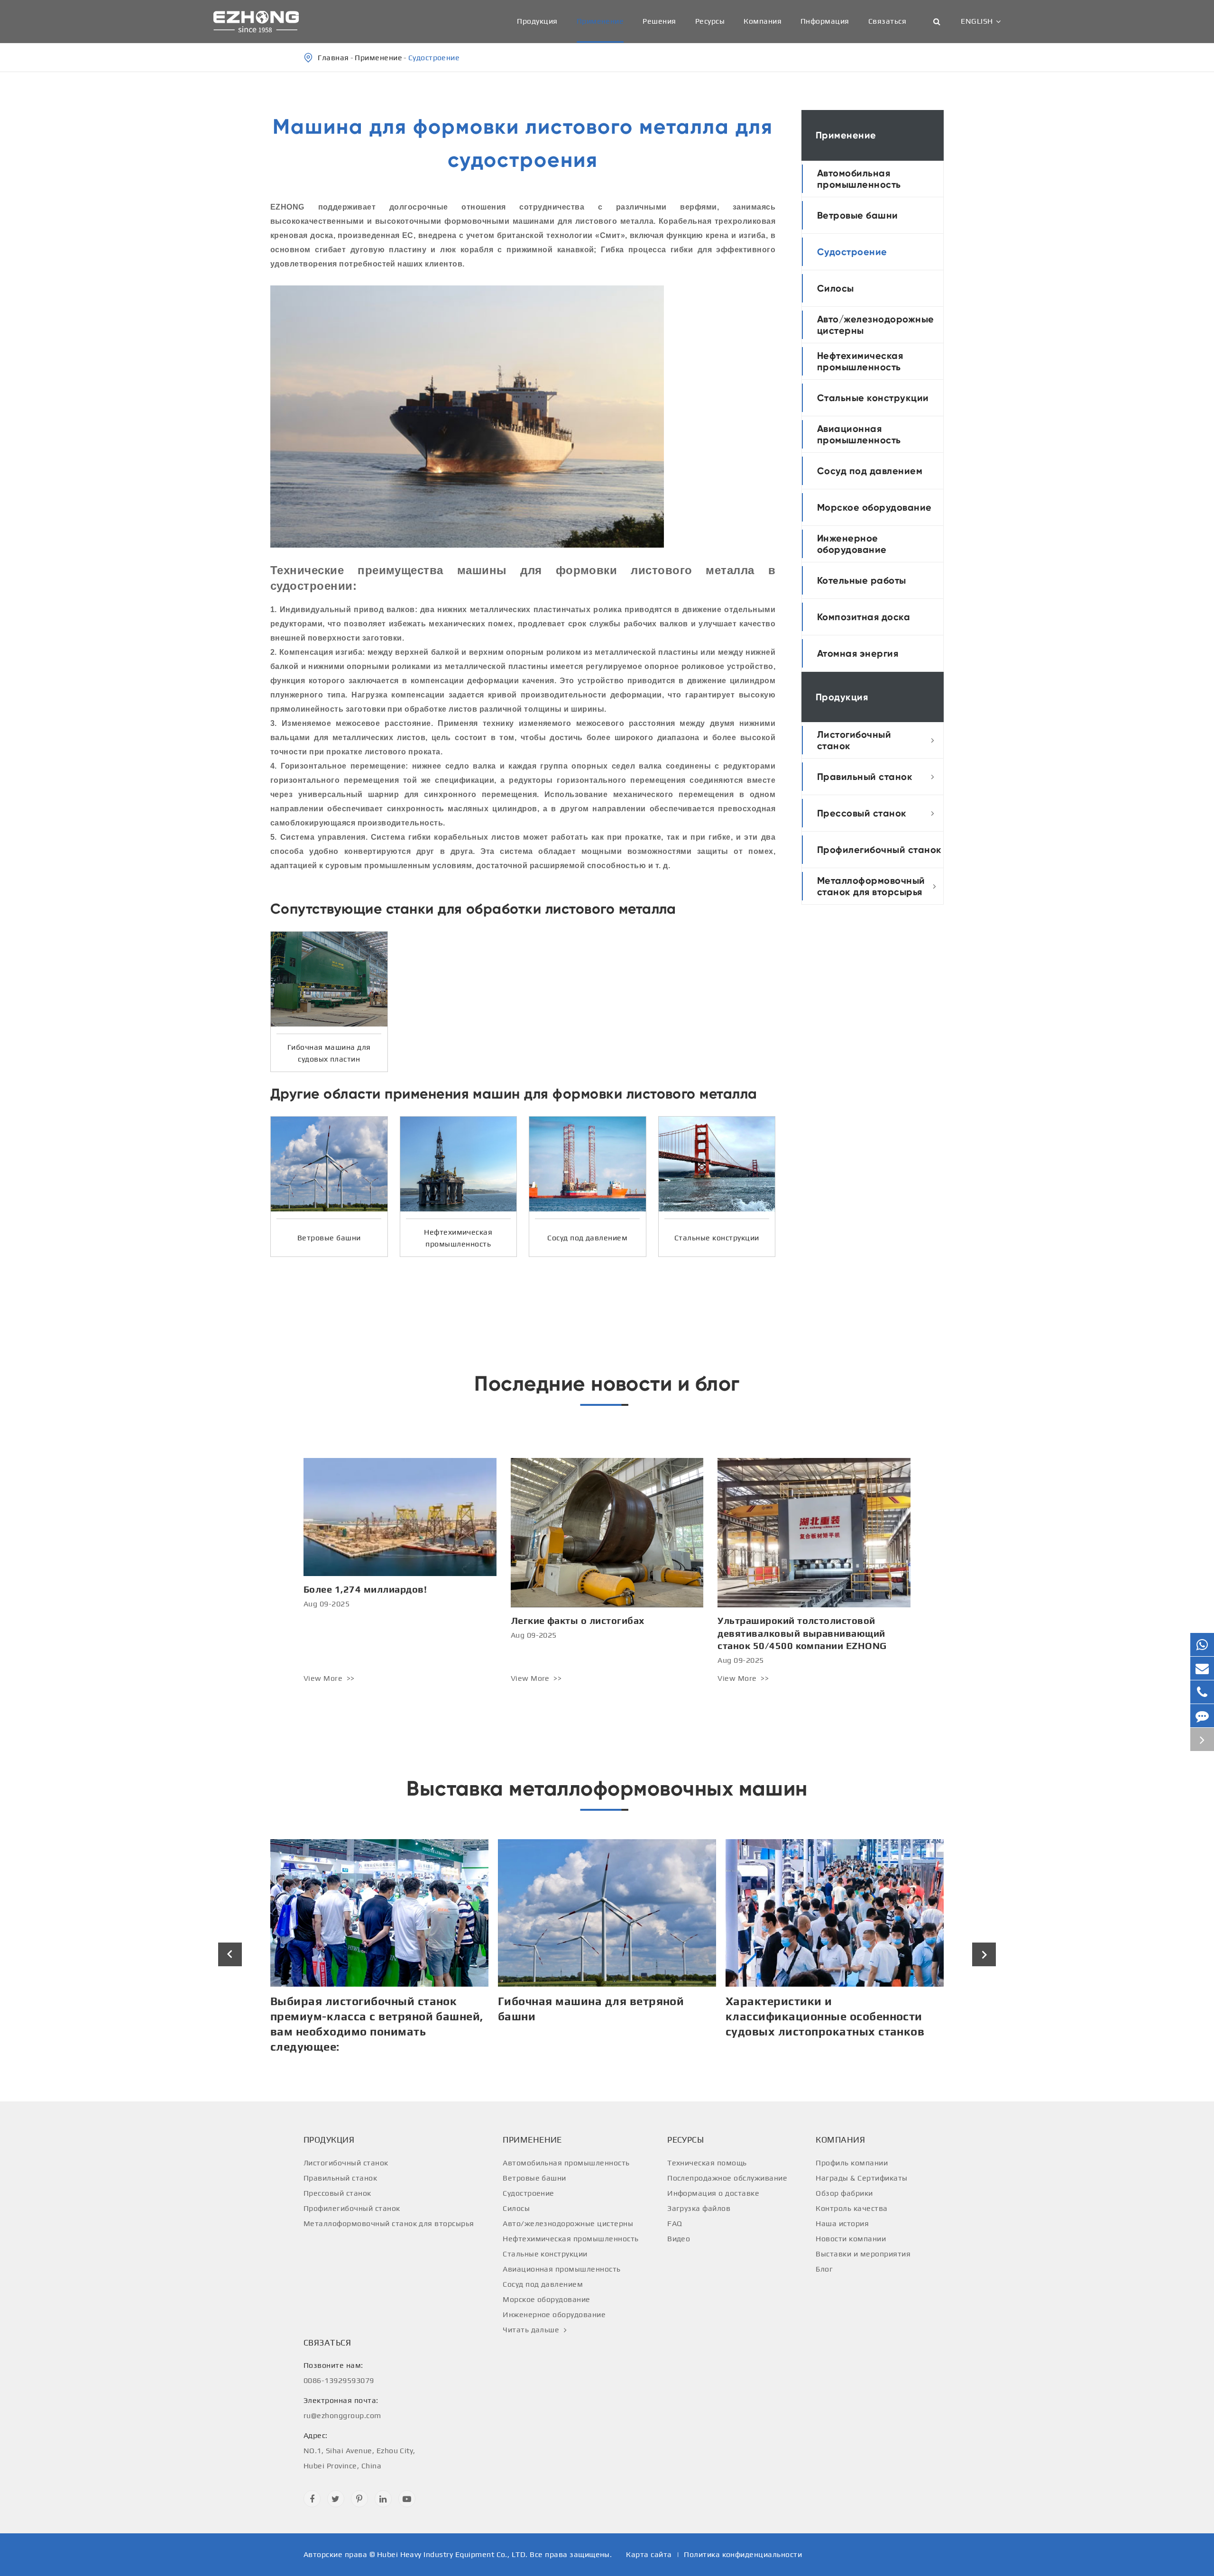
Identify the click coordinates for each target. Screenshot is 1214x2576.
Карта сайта (649, 2554)
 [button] (230, 1955)
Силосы (836, 288)
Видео (679, 2239)
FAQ (675, 2223)
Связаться (887, 21)
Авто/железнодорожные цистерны (876, 325)
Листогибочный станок (854, 740)
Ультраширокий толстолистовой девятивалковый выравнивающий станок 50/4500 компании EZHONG (802, 1633)
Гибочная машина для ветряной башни (363, 2009)
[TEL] (1202, 1692)
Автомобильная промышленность (859, 179)
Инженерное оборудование (852, 544)
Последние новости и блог (607, 1384)
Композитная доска (864, 617)
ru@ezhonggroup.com (342, 2408)
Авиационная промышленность (859, 434)
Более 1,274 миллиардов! (365, 1589)
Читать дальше (532, 2330)
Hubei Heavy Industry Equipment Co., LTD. (452, 2554)
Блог (824, 2269)
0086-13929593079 (339, 2373)
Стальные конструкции (873, 398)
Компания (763, 21)
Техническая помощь (707, 2163)
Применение (600, 21)
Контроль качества (851, 2208)
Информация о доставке (713, 2193)
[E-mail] (1202, 1668)
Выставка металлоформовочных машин (607, 1788)
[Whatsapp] (1202, 1645)
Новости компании (851, 2239)
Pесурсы (710, 21)
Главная (333, 58)
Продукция (537, 21)
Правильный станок (865, 777)
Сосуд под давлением (870, 471)
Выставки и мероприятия (863, 2254)
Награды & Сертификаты (861, 2178)
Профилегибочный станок (879, 850)
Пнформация (825, 21)
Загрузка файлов (699, 2208)
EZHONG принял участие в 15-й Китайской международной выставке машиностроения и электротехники (816, 2024)
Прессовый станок (862, 813)
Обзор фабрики (844, 2193)
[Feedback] (1202, 1716)
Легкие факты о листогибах (578, 1620)
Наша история (842, 2223)
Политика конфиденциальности (743, 2554)
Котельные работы (862, 580)
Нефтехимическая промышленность (860, 361)
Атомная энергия (858, 653)
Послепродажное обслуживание (727, 2178)
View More (324, 1678)
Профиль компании (852, 2163)
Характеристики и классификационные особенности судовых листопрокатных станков (597, 2016)
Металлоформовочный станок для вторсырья (871, 886)
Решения (659, 21)
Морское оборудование (874, 507)
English (977, 21)
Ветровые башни (858, 215)
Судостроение (434, 58)
